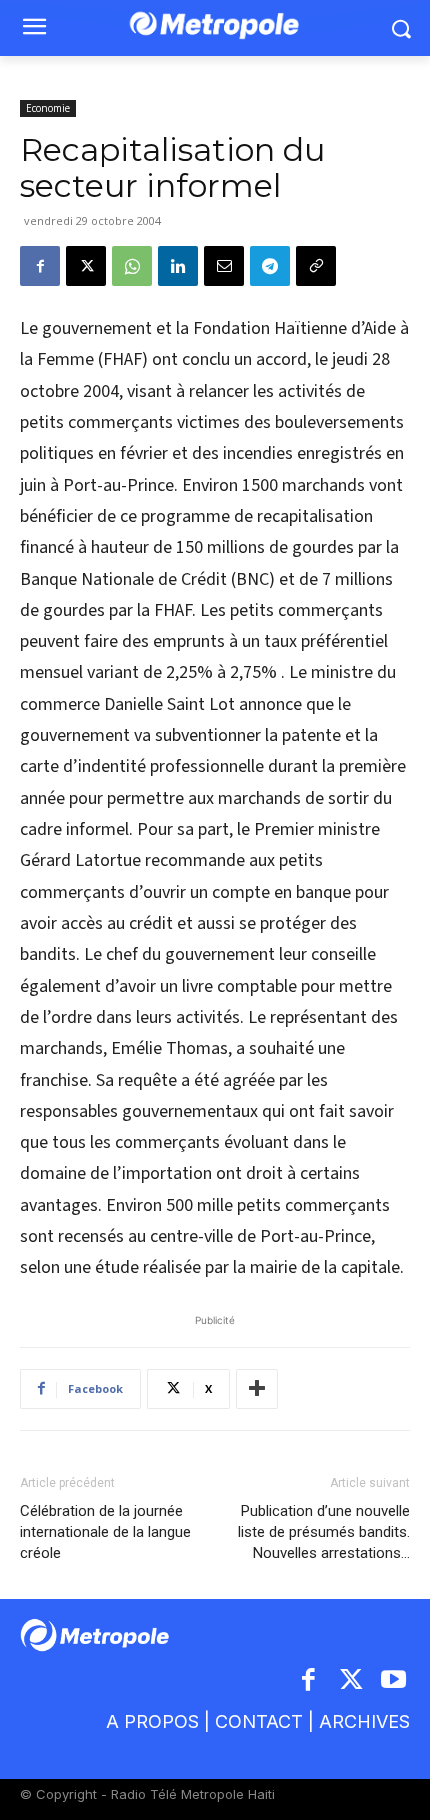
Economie (48, 108)
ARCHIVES (364, 1721)
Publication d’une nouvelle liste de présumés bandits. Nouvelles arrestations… (324, 1532)
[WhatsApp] (132, 266)
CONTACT (259, 1721)
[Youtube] (394, 1681)
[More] (257, 1389)
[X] (86, 266)
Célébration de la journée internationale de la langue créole (105, 1532)
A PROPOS (152, 1721)
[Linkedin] (178, 266)
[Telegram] (270, 266)
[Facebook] (40, 266)
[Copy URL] (316, 266)
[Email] (224, 266)
